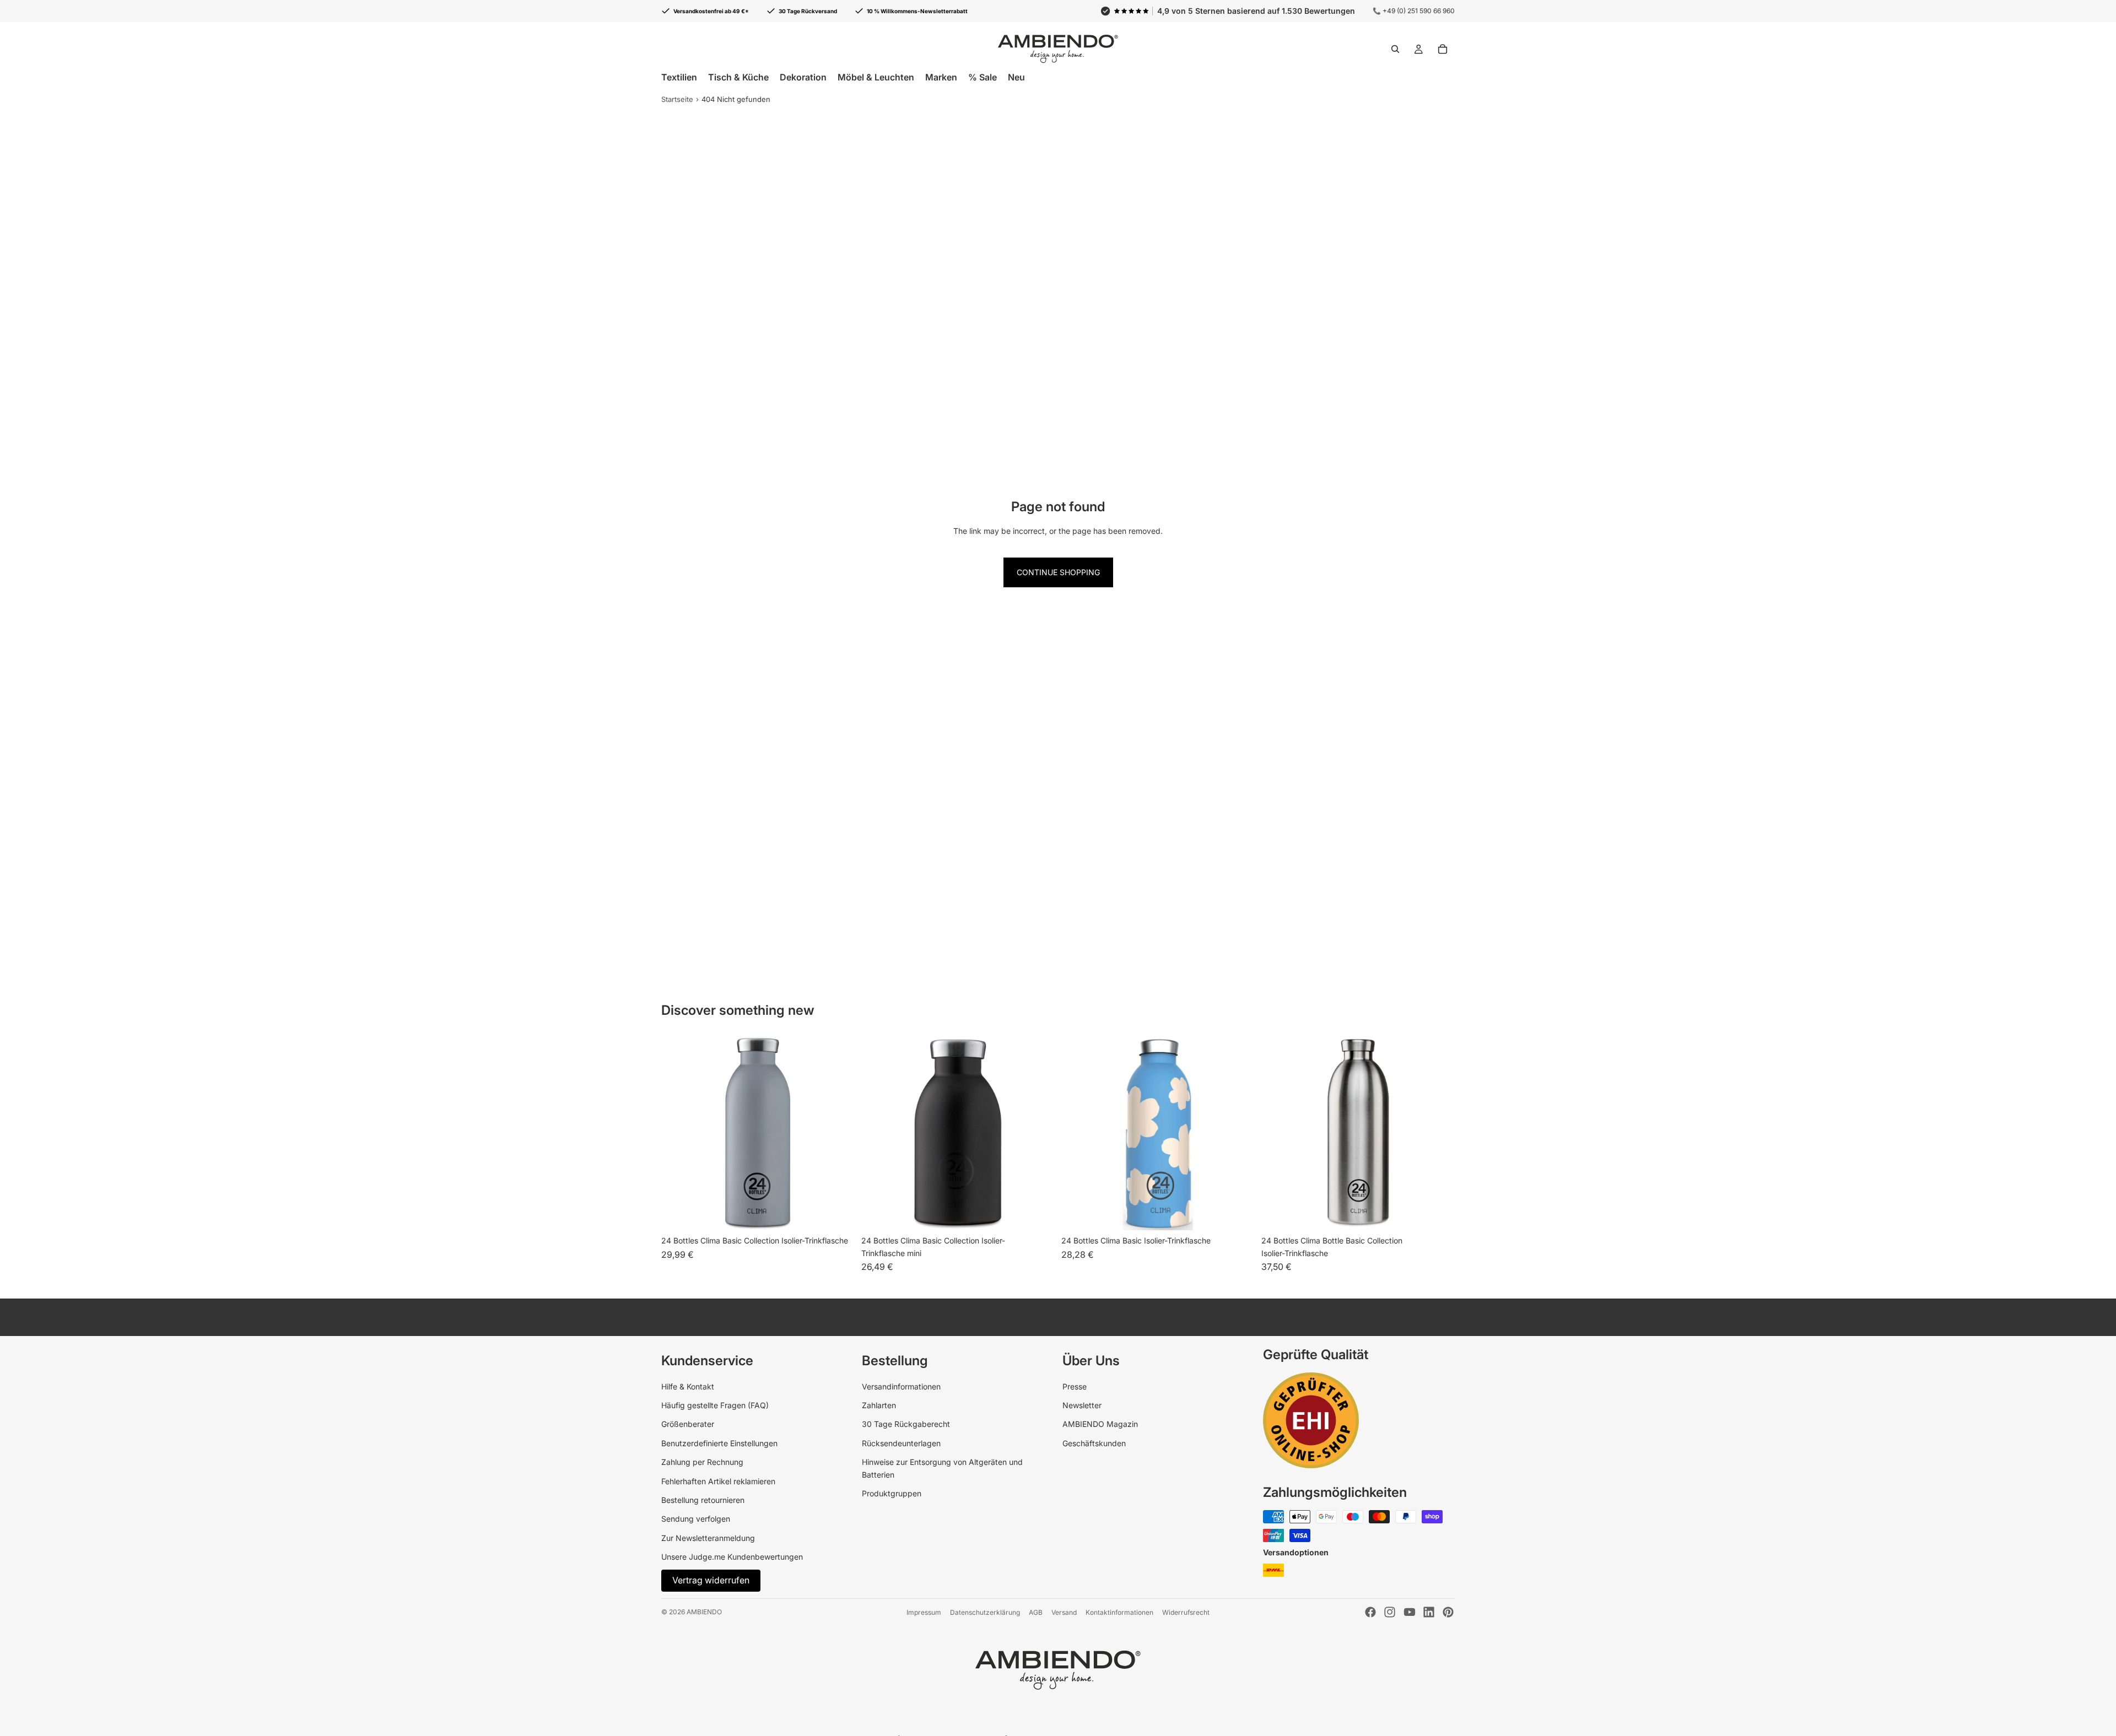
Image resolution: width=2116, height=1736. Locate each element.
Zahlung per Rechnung (702, 1462)
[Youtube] (1410, 1612)
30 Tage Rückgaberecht (906, 1424)
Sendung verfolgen (696, 1519)
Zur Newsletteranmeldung (708, 1538)
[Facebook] (1370, 1612)
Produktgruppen (892, 1493)
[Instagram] (1390, 1612)
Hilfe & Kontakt (688, 1386)
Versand (1064, 1612)
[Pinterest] (1448, 1612)
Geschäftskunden (1094, 1443)
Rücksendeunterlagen (901, 1443)
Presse (1075, 1386)
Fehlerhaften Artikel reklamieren (718, 1481)
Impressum (924, 1612)
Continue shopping (1058, 572)
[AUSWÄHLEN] (838, 1213)
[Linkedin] (1429, 1612)
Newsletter (1082, 1405)
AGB (1036, 1612)
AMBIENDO (704, 1612)
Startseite (677, 99)
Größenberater (688, 1424)
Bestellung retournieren (703, 1500)
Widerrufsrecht (1186, 1612)
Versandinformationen (901, 1386)
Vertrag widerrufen (711, 1580)
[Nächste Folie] (1038, 1134)
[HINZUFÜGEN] (1438, 1213)
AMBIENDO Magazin (1100, 1424)
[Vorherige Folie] (878, 1134)
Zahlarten (879, 1405)
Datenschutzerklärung (985, 1612)
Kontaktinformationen (1119, 1612)
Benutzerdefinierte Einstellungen (719, 1443)
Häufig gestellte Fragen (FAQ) (715, 1405)
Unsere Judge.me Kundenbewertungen (732, 1557)
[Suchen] (1395, 49)
